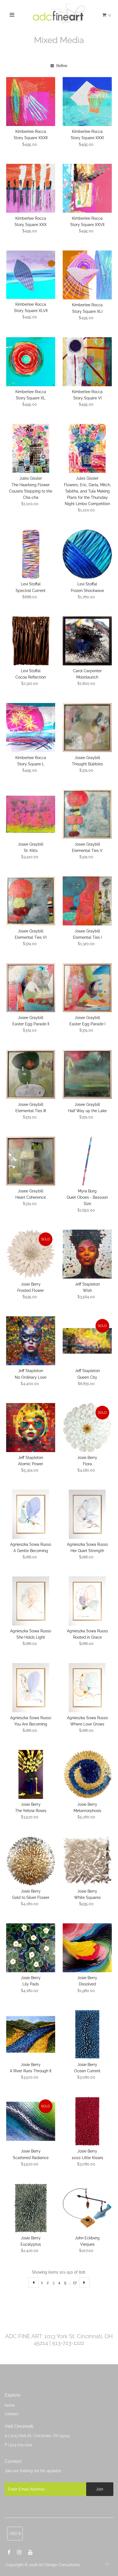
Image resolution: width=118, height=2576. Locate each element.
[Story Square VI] (87, 362)
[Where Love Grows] (87, 1688)
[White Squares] (87, 1861)
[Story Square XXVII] (87, 188)
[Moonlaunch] (87, 641)
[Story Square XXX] (31, 188)
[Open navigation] (12, 15)
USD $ (15, 2533)
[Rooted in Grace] (87, 1601)
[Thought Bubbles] (87, 727)
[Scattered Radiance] (31, 2121)
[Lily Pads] (31, 1948)
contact (12, 2414)
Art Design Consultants (59, 2565)
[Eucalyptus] (31, 2208)
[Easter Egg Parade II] (31, 988)
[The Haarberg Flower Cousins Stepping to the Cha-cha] (31, 448)
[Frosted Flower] (31, 1254)
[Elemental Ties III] (31, 1074)
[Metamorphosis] (87, 1774)
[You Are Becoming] (31, 1688)
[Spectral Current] (31, 554)
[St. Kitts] (31, 814)
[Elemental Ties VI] (31, 901)
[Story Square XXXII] (31, 101)
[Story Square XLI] (87, 275)
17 (75, 2282)
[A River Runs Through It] (31, 2035)
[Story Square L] (31, 727)
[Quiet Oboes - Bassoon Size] (87, 1161)
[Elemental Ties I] (87, 901)
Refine (61, 66)
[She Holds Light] (31, 1601)
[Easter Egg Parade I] (87, 988)
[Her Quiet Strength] (87, 1514)
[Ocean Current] (87, 2035)
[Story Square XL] (31, 362)
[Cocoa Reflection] (31, 641)
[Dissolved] (87, 1948)
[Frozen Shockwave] (87, 554)
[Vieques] (87, 2208)
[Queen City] (87, 1341)
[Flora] (87, 1428)
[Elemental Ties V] (87, 814)
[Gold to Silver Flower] (31, 1861)
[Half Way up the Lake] (87, 1074)
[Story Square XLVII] (31, 275)
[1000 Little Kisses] (87, 2121)
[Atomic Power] (31, 1428)
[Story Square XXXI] (87, 101)
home (10, 2405)
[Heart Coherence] (31, 1161)
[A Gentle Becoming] (31, 1514)
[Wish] (87, 1254)
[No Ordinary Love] (31, 1341)
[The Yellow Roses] (31, 1774)
